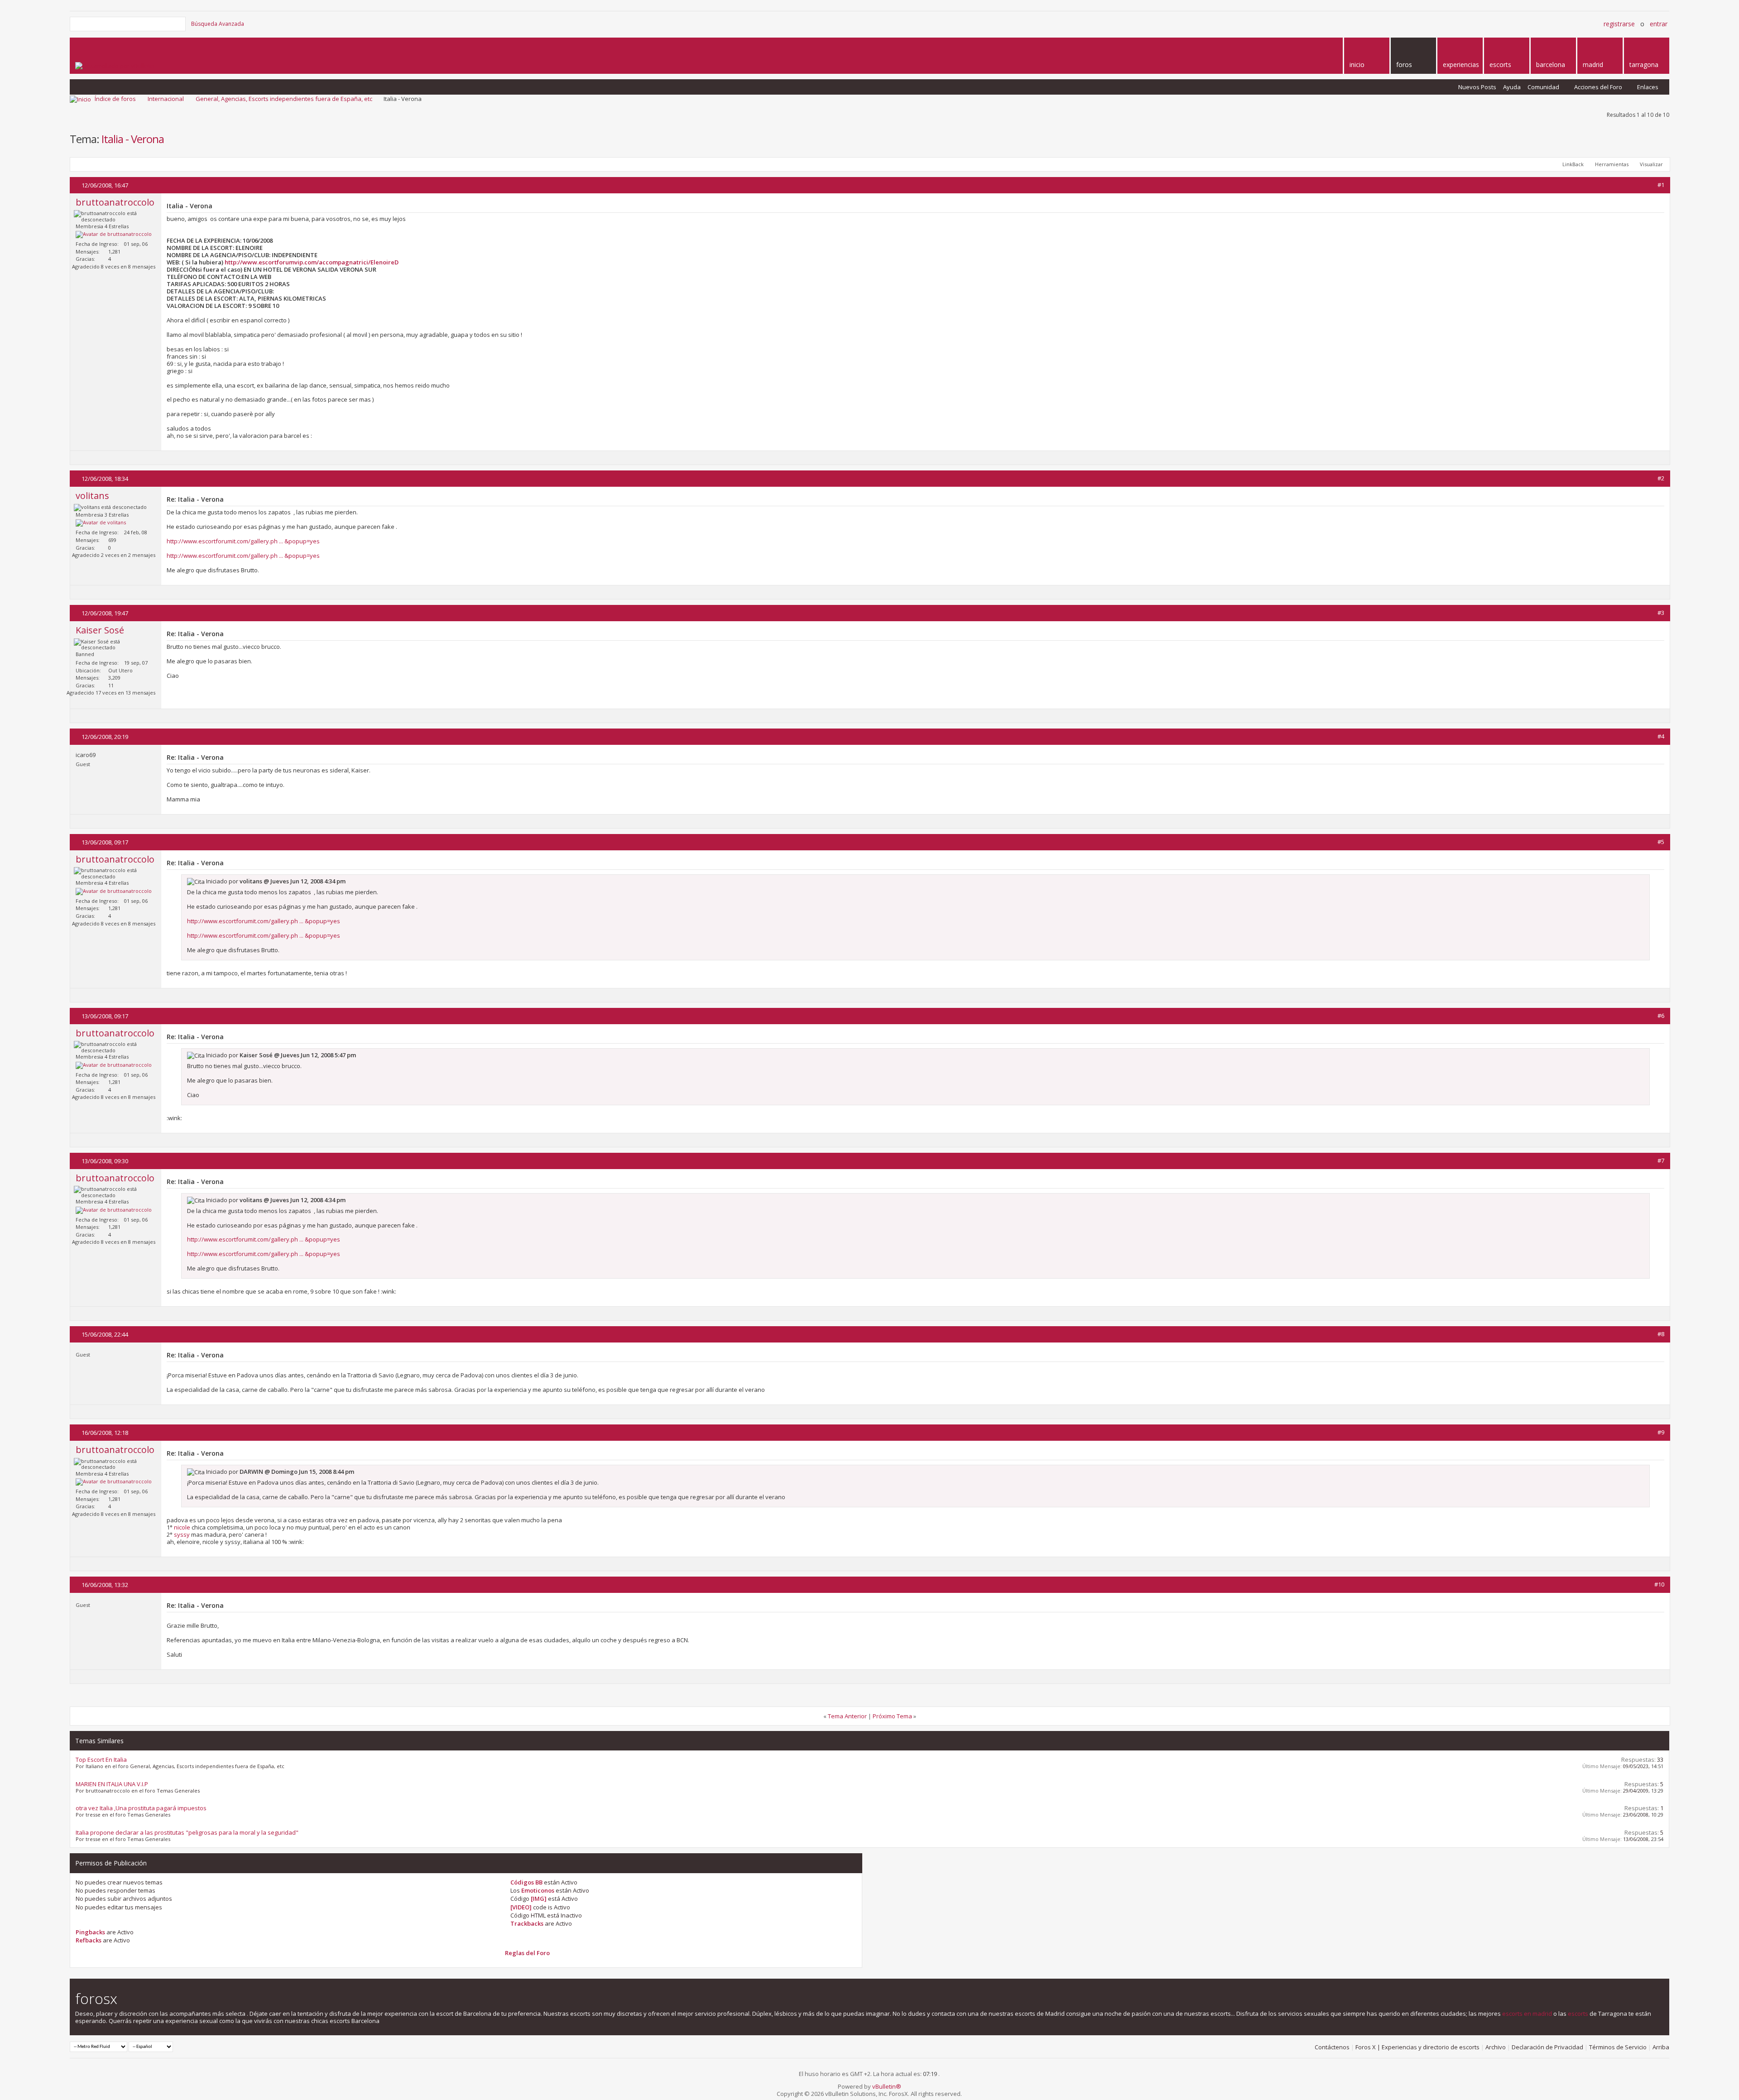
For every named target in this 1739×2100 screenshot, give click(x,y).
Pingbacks (90, 1932)
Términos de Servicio (1618, 2047)
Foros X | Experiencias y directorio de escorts (1417, 2047)
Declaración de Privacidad (1547, 2047)
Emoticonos (538, 1890)
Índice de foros (115, 99)
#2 (1661, 478)
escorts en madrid (1527, 2014)
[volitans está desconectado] (101, 523)
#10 (1659, 1584)
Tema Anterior (847, 1716)
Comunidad (1543, 87)
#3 (1661, 613)
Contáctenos (1332, 2047)
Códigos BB (526, 1882)
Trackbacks (527, 1923)
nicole (182, 1527)
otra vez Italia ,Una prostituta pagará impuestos (141, 1808)
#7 (1661, 1160)
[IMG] (539, 1899)
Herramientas (1612, 164)
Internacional (166, 99)
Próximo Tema (892, 1716)
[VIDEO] (521, 1907)
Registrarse (1619, 24)
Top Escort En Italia (101, 1760)
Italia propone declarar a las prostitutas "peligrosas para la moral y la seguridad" (187, 1832)
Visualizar (1651, 164)
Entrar (1659, 24)
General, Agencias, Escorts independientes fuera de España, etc (284, 99)
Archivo (1496, 2047)
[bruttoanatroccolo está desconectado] (114, 235)
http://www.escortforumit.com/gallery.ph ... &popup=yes (243, 541)
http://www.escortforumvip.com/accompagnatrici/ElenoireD (312, 262)
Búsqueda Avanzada (218, 24)
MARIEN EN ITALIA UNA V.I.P (112, 1784)
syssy (182, 1534)
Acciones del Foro (1598, 87)
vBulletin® (887, 2086)
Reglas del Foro (527, 1953)
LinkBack (1573, 164)
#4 (1661, 736)
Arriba (1661, 2047)
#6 (1661, 1016)
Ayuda (1512, 87)
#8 (1661, 1334)
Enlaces (1648, 87)
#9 (1661, 1432)
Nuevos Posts (1477, 87)
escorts (1578, 2014)
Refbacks (89, 1940)
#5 (1661, 842)
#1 (1661, 185)
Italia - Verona (133, 139)
